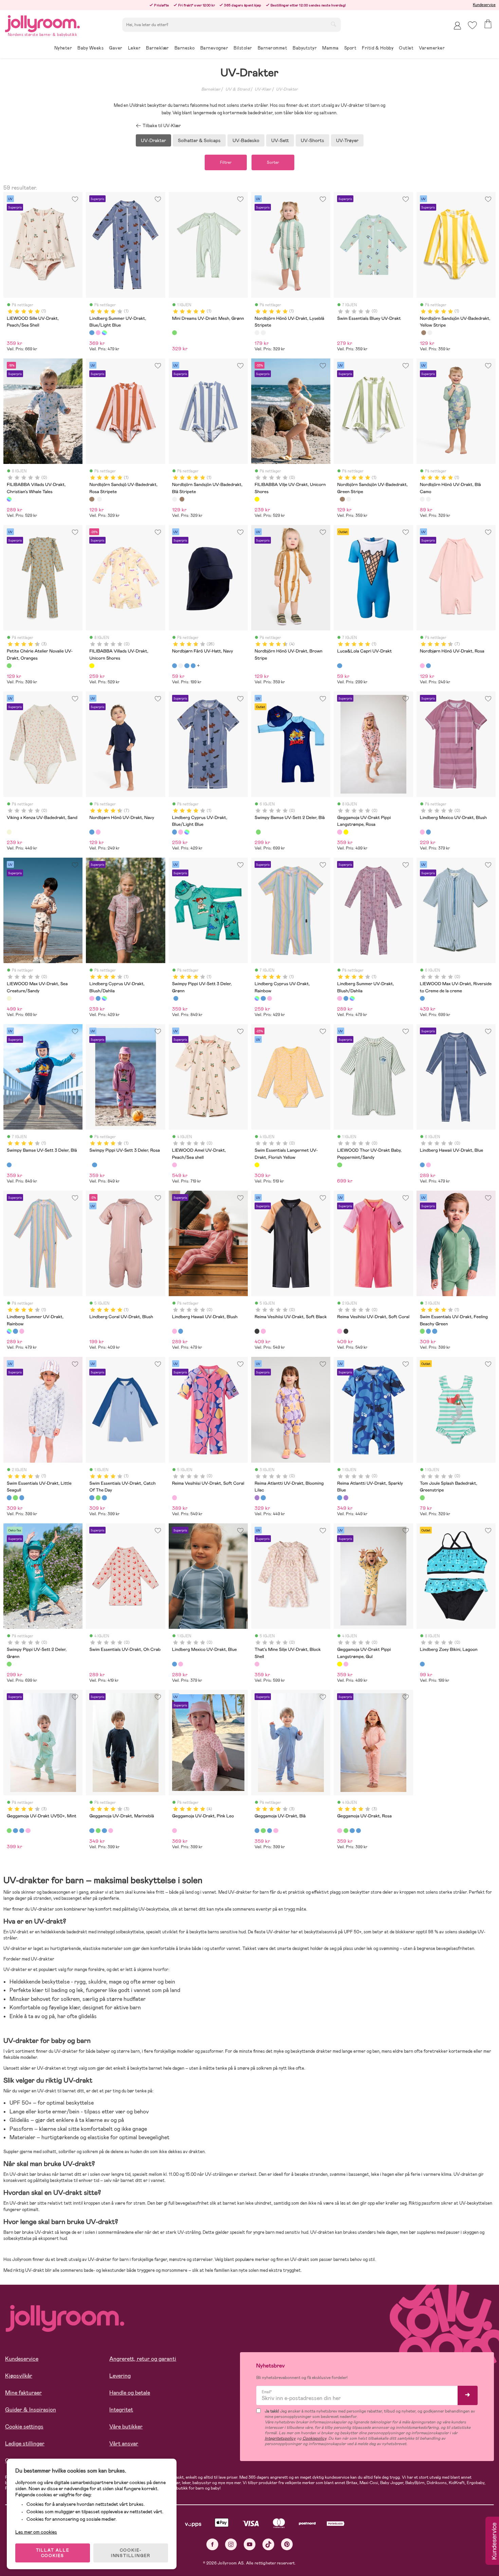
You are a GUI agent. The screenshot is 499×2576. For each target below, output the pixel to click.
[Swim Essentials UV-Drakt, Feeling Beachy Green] (422, 1331)
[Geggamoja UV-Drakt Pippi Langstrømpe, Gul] (346, 832)
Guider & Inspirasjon (31, 2410)
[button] (472, 25)
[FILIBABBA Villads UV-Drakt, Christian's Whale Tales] (9, 499)
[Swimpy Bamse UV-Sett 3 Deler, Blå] (176, 998)
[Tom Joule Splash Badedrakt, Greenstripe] (422, 1498)
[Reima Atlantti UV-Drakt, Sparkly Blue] (263, 1498)
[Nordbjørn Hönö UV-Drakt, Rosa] (422, 666)
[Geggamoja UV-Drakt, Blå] (22, 1831)
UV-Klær (263, 89)
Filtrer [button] (226, 162)
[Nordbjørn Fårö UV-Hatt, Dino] (193, 666)
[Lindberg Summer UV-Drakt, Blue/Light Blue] (92, 333)
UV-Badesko (246, 140)
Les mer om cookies (36, 2532)
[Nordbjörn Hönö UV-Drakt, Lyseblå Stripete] (257, 333)
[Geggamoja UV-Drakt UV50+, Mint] (9, 1831)
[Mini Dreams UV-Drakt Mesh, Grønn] (174, 333)
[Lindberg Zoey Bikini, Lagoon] (422, 1664)
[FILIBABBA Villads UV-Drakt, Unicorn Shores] (92, 666)
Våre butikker (126, 2427)
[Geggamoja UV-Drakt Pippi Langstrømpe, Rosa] (339, 832)
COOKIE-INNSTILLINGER (131, 2553)
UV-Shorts (312, 140)
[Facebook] (212, 2544)
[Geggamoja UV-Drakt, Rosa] (28, 1831)
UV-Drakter (287, 89)
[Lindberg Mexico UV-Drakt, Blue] (428, 832)
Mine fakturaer (23, 2393)
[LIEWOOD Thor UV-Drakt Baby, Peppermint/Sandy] (339, 1165)
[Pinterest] (287, 2544)
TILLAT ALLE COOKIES (53, 2553)
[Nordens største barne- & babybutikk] (42, 23)
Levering (120, 2376)
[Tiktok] (268, 2544)
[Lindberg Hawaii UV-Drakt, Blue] (422, 1165)
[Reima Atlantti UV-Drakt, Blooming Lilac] (257, 1498)
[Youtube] (250, 2544)
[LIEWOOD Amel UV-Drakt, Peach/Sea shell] (174, 1165)
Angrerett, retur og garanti (143, 2359)
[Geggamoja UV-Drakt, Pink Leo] (174, 1831)
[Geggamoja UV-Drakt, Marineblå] (15, 1831)
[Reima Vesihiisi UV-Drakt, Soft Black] (257, 1331)
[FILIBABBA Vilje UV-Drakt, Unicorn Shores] (257, 499)
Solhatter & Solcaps (199, 140)
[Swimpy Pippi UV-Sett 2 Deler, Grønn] (258, 832)
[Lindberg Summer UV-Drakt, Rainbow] (104, 333)
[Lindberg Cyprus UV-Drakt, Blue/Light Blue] (174, 832)
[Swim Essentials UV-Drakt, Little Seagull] (428, 1331)
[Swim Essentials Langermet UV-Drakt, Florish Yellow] (257, 1165)
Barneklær (211, 89)
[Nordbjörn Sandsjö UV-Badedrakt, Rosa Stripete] (424, 333)
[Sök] (333, 24)
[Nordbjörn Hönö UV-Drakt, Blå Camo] (263, 333)
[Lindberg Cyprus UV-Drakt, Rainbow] (187, 832)
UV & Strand (238, 89)
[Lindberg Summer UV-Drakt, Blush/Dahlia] (98, 333)
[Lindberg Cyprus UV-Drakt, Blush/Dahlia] (181, 832)
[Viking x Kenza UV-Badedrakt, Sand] (9, 832)
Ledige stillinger (25, 2444)
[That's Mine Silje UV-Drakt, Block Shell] (257, 1664)
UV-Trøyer (347, 140)
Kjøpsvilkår (19, 2376)
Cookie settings (24, 2427)
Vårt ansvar (124, 2444)
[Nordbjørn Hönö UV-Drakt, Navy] (428, 666)
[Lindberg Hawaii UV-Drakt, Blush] (428, 1165)
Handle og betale (130, 2393)
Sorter (273, 162)
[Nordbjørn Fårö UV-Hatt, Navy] (174, 666)
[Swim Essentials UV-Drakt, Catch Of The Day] (435, 1331)
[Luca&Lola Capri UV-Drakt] (339, 666)
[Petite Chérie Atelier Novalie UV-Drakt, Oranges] (9, 666)
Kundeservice (484, 5)
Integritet (121, 2410)
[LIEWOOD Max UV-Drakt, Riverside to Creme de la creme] (422, 998)
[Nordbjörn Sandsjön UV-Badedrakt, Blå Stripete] (430, 333)
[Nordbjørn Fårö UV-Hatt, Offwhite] (181, 666)
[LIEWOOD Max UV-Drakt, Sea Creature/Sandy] (9, 998)
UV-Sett (280, 140)
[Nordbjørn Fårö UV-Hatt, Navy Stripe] (187, 666)
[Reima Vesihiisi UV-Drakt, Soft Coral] (263, 1331)
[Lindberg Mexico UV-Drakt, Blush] (422, 832)
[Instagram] (231, 2544)
